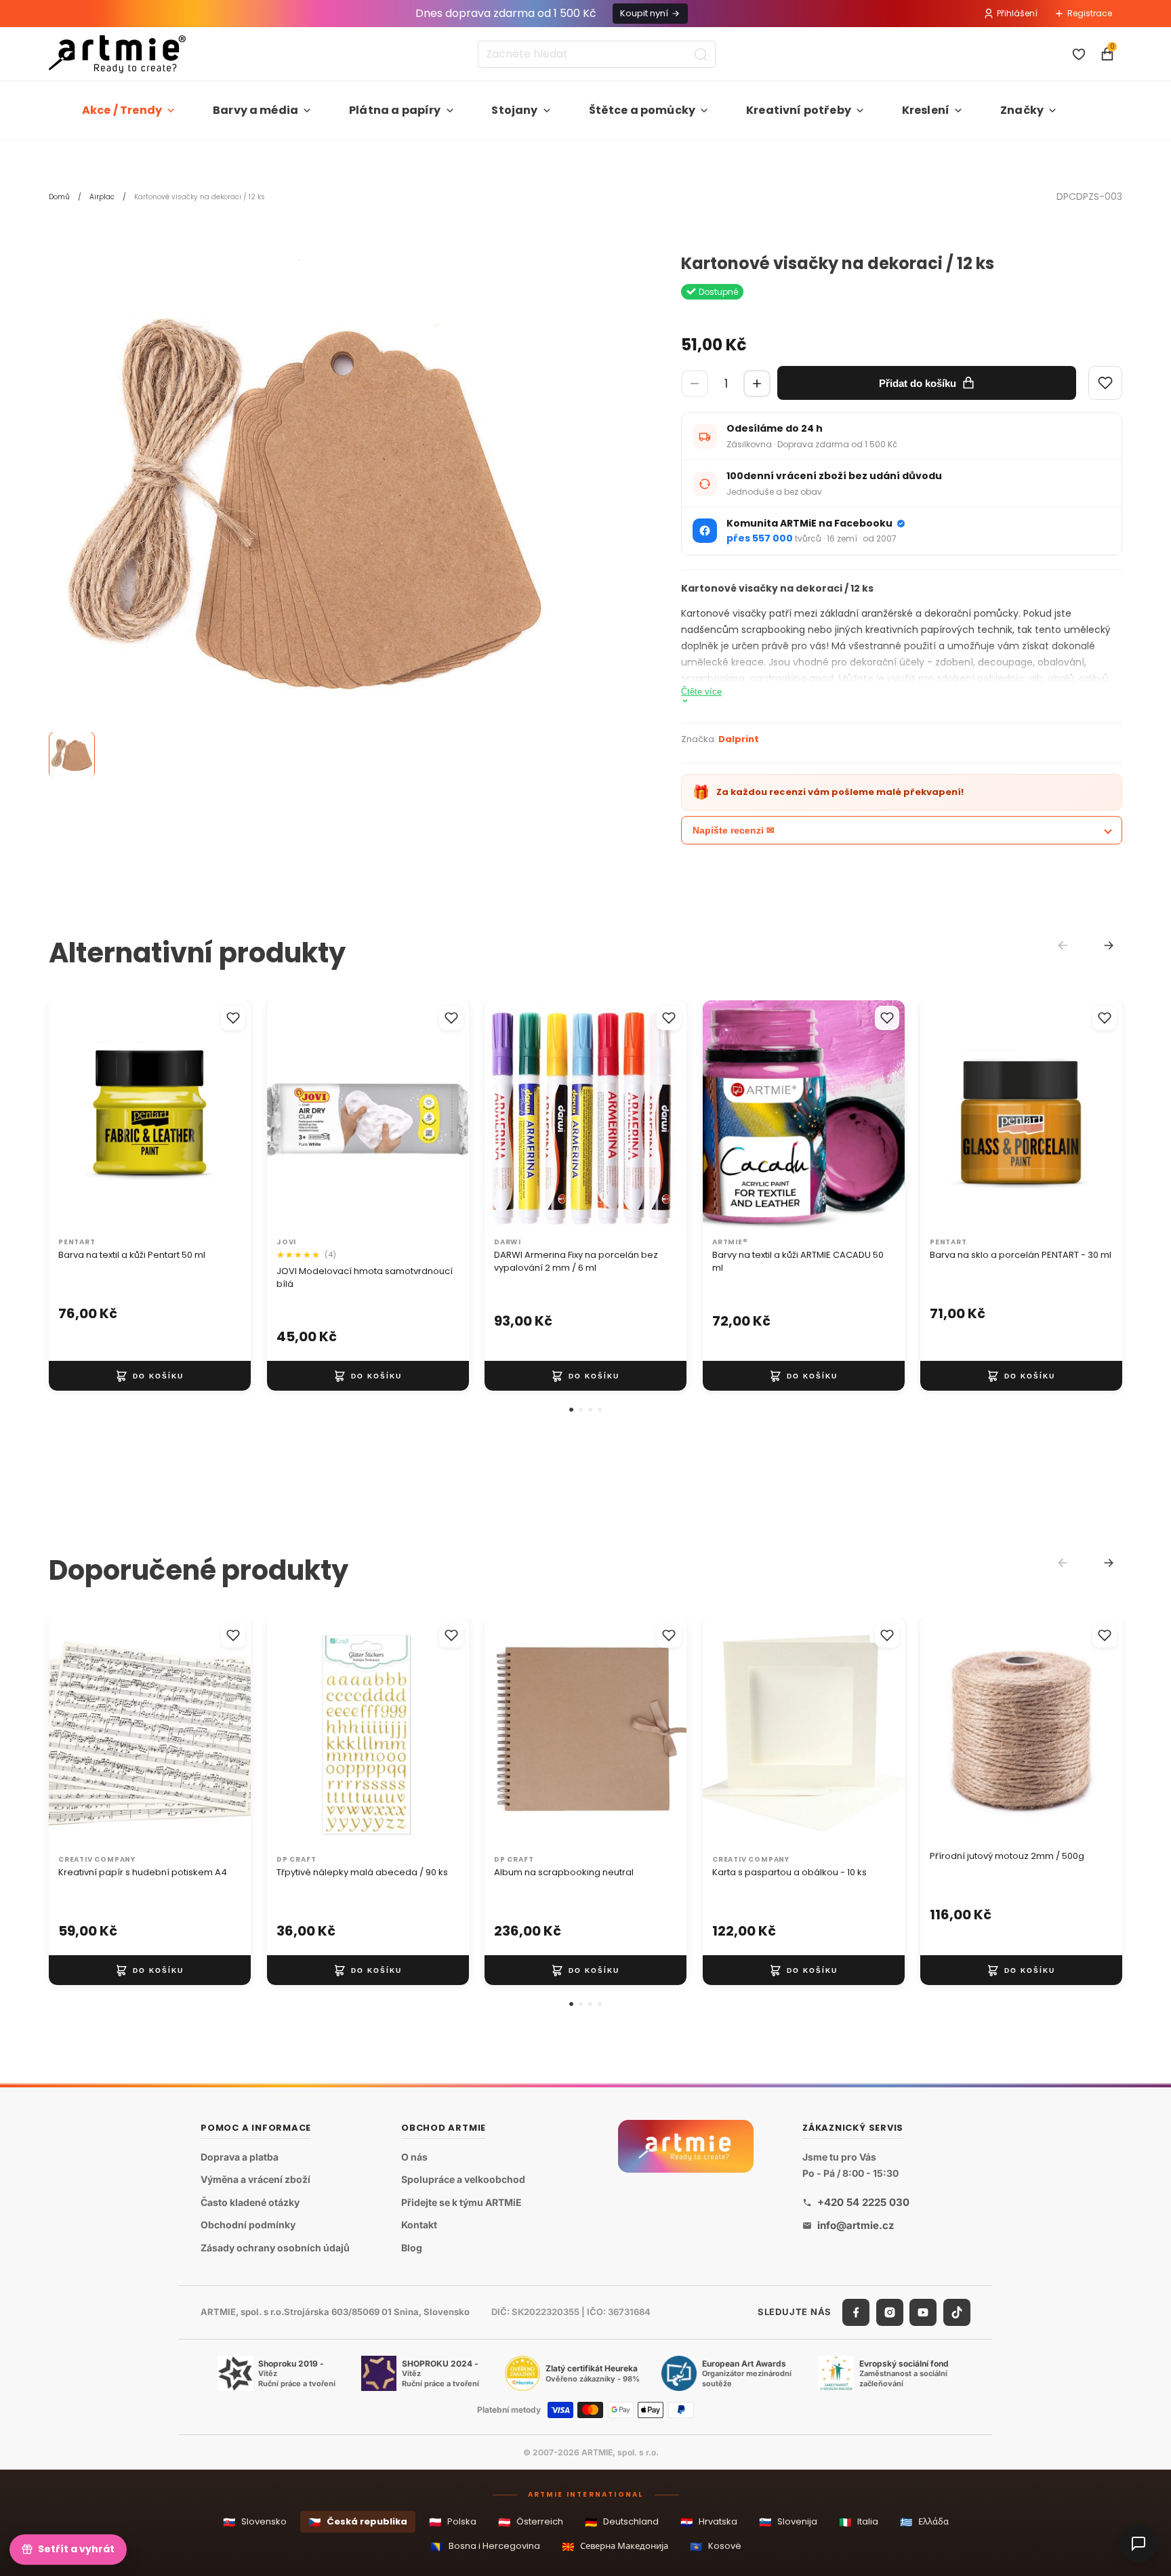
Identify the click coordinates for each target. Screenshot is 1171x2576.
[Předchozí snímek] (73, 1116)
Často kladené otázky (250, 2202)
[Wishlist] (1105, 383)
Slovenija (788, 2522)
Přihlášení (1017, 13)
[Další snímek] (226, 1116)
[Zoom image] (306, 512)
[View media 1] (72, 756)
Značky (1022, 110)
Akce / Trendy (122, 110)
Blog (412, 2248)
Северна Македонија (615, 2547)
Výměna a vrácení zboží (255, 2179)
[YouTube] (923, 2312)
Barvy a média (255, 110)
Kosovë (716, 2547)
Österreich (531, 2522)
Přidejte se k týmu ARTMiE (461, 2202)
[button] (571, 1410)
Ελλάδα (924, 2522)
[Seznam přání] (1079, 54)
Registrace (1090, 13)
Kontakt (419, 2225)
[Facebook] (856, 2312)
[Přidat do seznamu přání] (233, 1018)
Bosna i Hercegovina (485, 2547)
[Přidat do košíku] (150, 1376)
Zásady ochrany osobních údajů (275, 2248)
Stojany (514, 110)
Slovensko (255, 2522)
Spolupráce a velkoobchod (463, 2179)
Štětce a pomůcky (642, 110)
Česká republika (358, 2522)
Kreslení (926, 110)
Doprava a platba (240, 2157)
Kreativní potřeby (799, 110)
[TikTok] (957, 2312)
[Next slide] (1109, 945)
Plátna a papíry (395, 110)
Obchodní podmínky (248, 2225)
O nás (414, 2157)
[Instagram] (890, 2312)
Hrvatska (709, 2522)
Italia (859, 2522)
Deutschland (622, 2522)
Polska (453, 2522)
